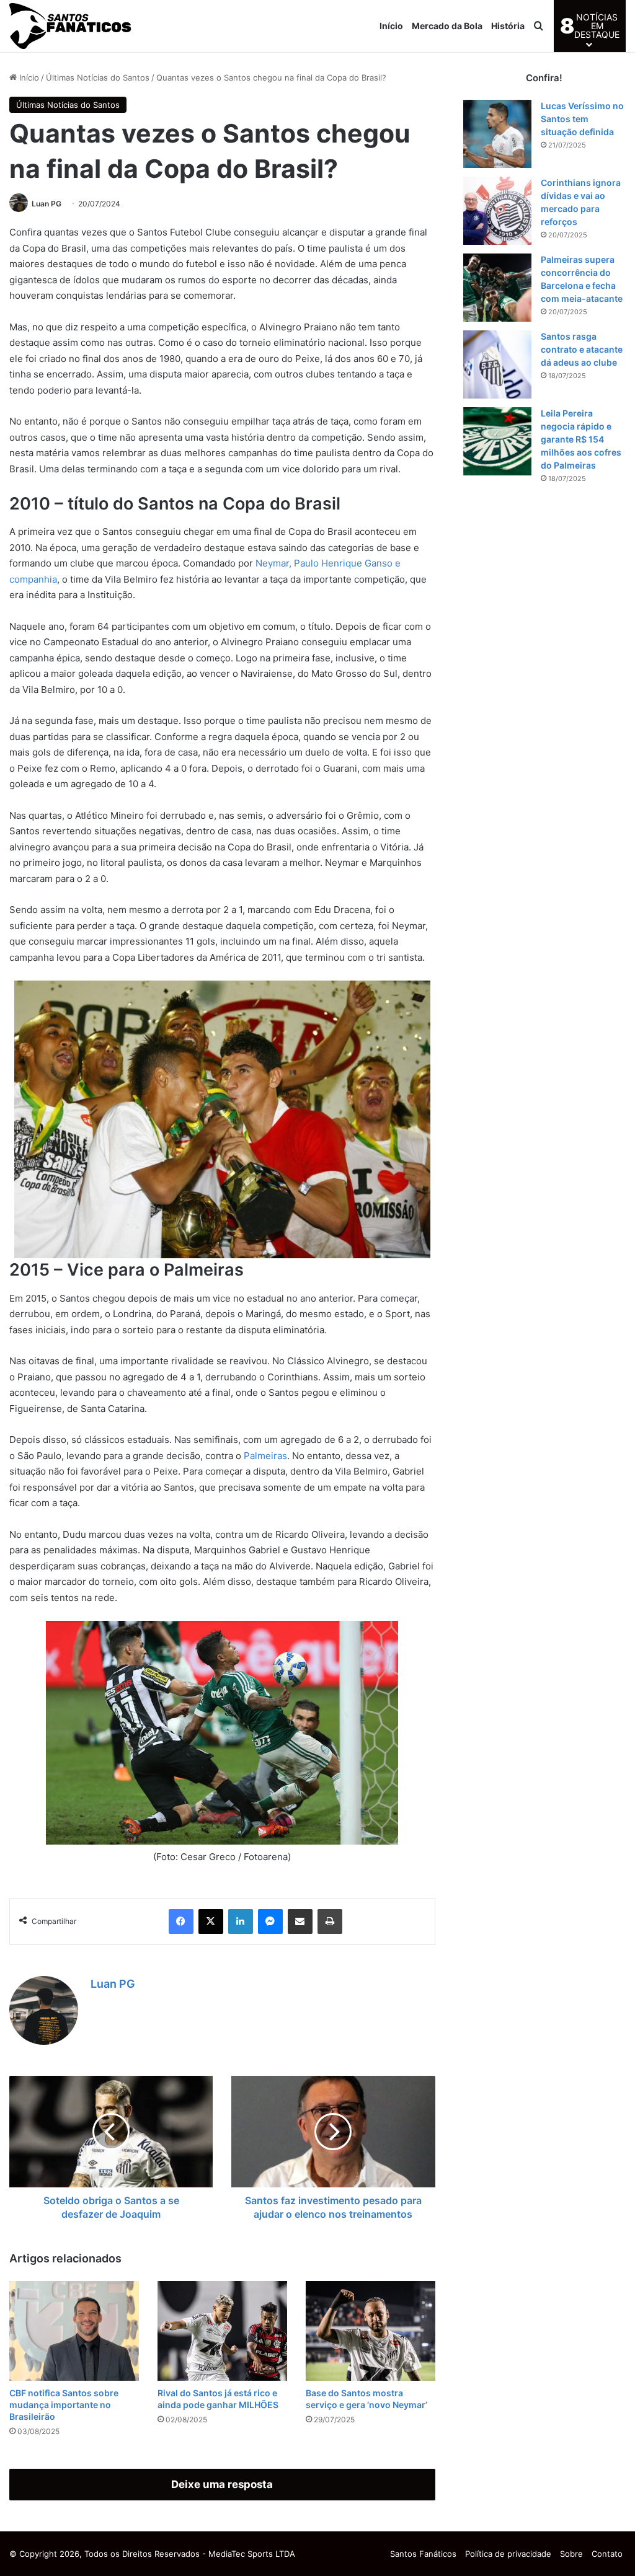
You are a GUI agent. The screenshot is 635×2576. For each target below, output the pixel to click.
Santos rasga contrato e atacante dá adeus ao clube (582, 349)
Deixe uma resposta (222, 2484)
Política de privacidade (508, 2554)
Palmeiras (265, 1456)
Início (391, 26)
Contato (607, 2554)
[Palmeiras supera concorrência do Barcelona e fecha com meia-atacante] (497, 288)
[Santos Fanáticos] (71, 26)
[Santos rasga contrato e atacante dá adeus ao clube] (497, 364)
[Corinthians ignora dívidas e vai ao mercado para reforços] (497, 211)
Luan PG (47, 204)
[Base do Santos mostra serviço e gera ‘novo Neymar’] (371, 2331)
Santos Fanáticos (423, 2554)
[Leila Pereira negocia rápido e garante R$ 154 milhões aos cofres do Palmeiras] (497, 441)
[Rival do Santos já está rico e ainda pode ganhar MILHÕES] (222, 2331)
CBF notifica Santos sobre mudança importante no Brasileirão (64, 2405)
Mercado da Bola (447, 26)
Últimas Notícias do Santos (98, 77)
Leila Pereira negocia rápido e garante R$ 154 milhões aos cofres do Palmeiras (581, 439)
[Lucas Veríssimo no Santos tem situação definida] (497, 134)
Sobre (571, 2554)
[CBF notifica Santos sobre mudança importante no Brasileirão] (74, 2331)
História (508, 26)
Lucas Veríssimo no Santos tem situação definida (582, 119)
